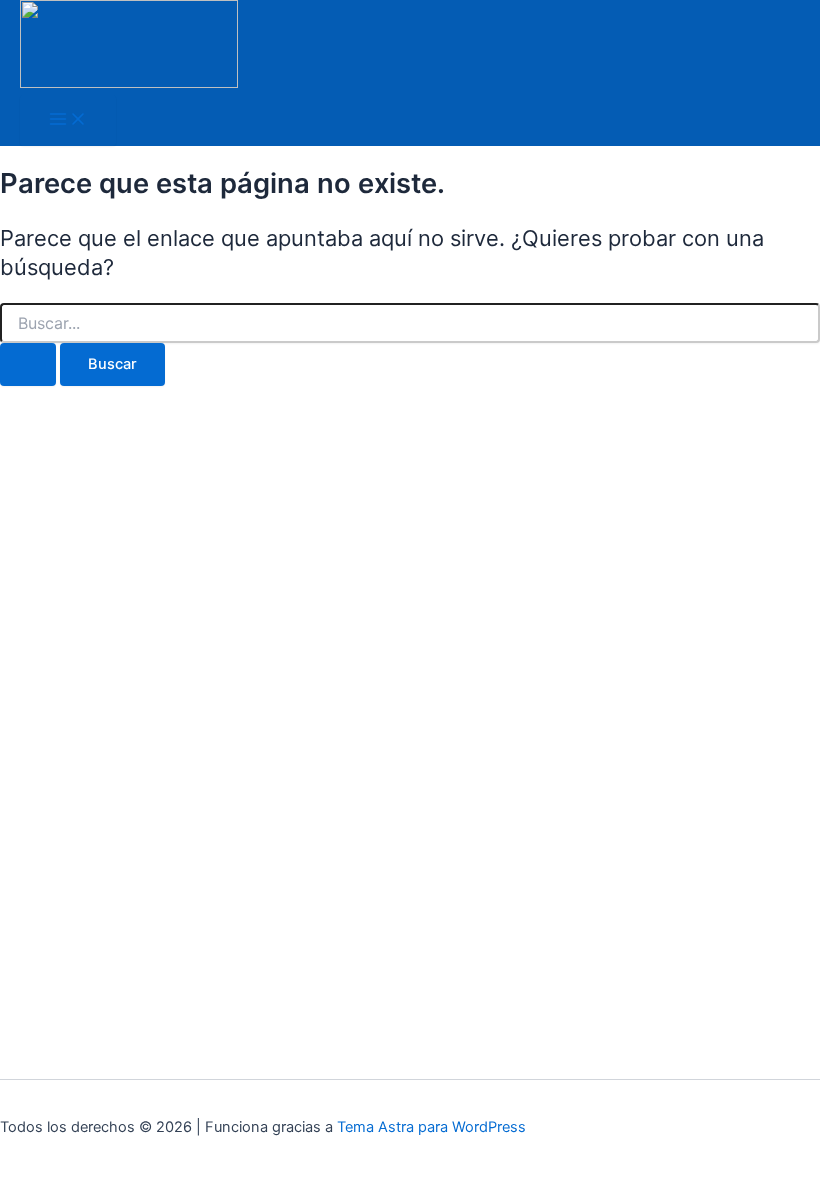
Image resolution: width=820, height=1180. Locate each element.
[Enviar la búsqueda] (28, 364)
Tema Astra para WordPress (431, 1127)
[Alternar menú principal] (68, 120)
